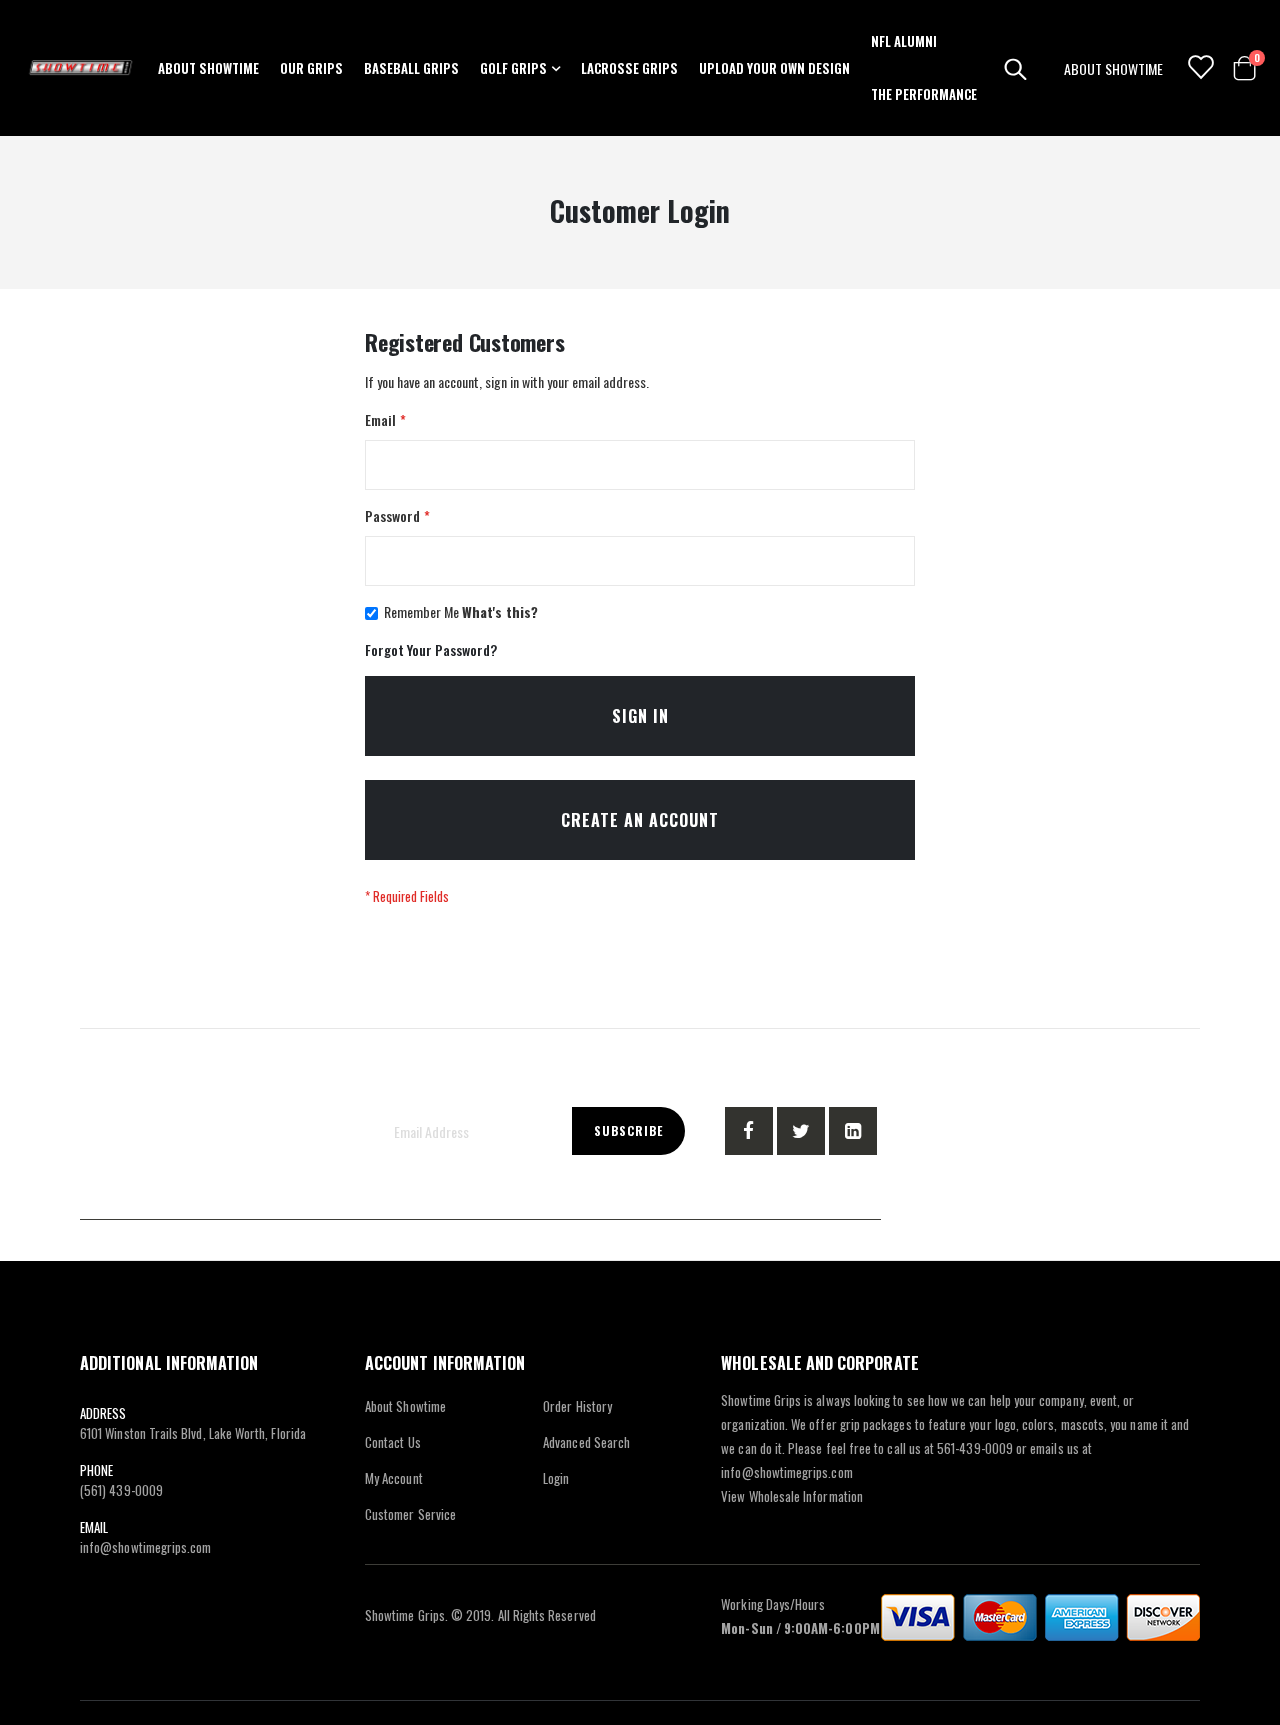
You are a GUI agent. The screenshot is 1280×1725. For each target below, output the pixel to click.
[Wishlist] (1199, 68)
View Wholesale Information (792, 1496)
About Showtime (405, 1406)
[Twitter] (801, 1131)
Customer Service (410, 1514)
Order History (577, 1406)
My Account (394, 1478)
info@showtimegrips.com (145, 1547)
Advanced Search (586, 1442)
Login (556, 1478)
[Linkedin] (853, 1131)
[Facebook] (749, 1131)
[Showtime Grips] (81, 68)
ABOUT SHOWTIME (1113, 68)
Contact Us (393, 1442)
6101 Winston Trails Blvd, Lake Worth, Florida (193, 1433)
